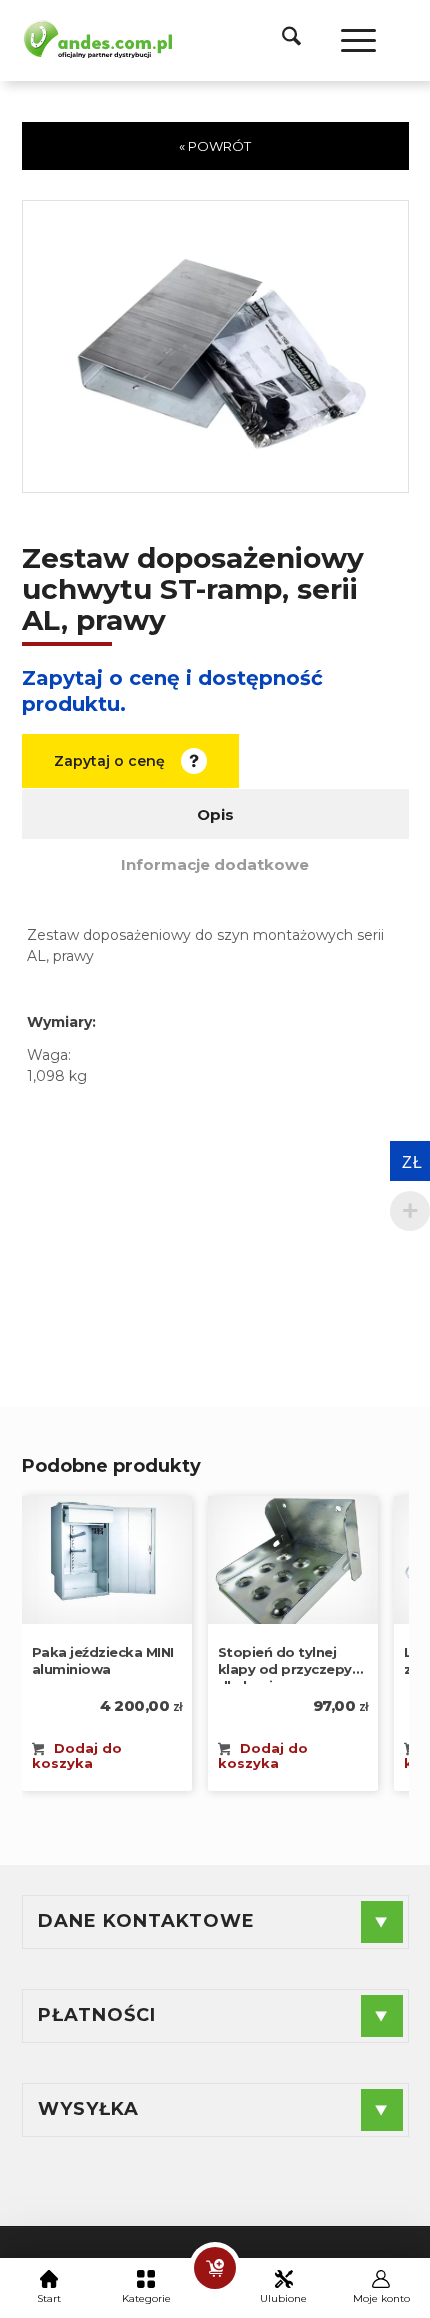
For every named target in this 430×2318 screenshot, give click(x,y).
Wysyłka (88, 2109)
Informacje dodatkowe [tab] (215, 864)
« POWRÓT (215, 146)
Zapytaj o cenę (109, 761)
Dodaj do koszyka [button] (77, 1755)
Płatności (97, 2015)
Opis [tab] (215, 814)
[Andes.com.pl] (97, 38)
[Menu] (348, 40)
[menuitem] (281, 40)
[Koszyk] (215, 2268)
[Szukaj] (281, 40)
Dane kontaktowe (146, 1921)
